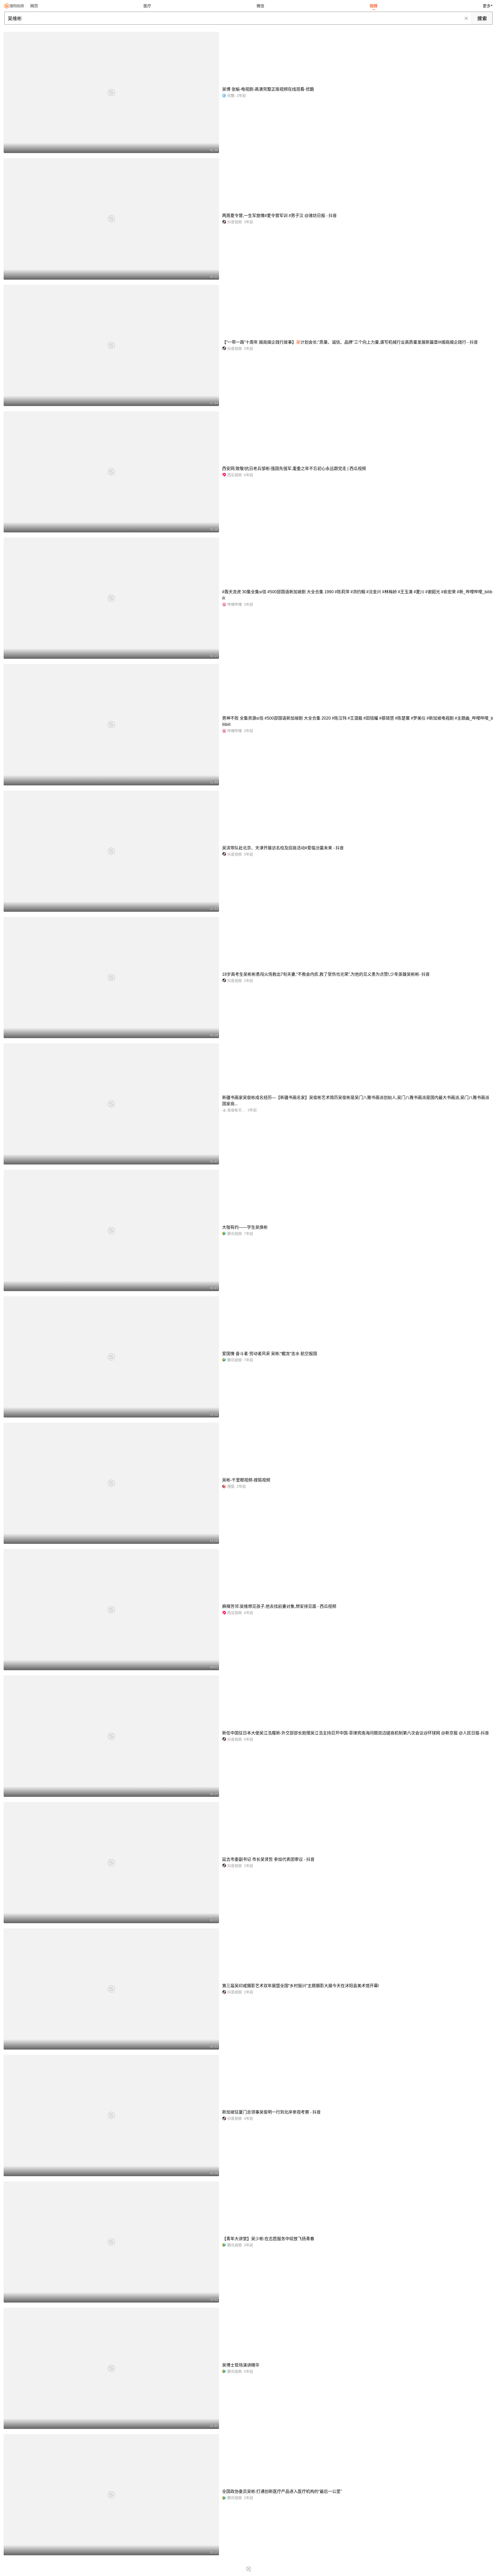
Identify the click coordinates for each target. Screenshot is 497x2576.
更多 (487, 6)
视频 (374, 6)
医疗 (147, 6)
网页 (34, 6)
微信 (260, 6)
